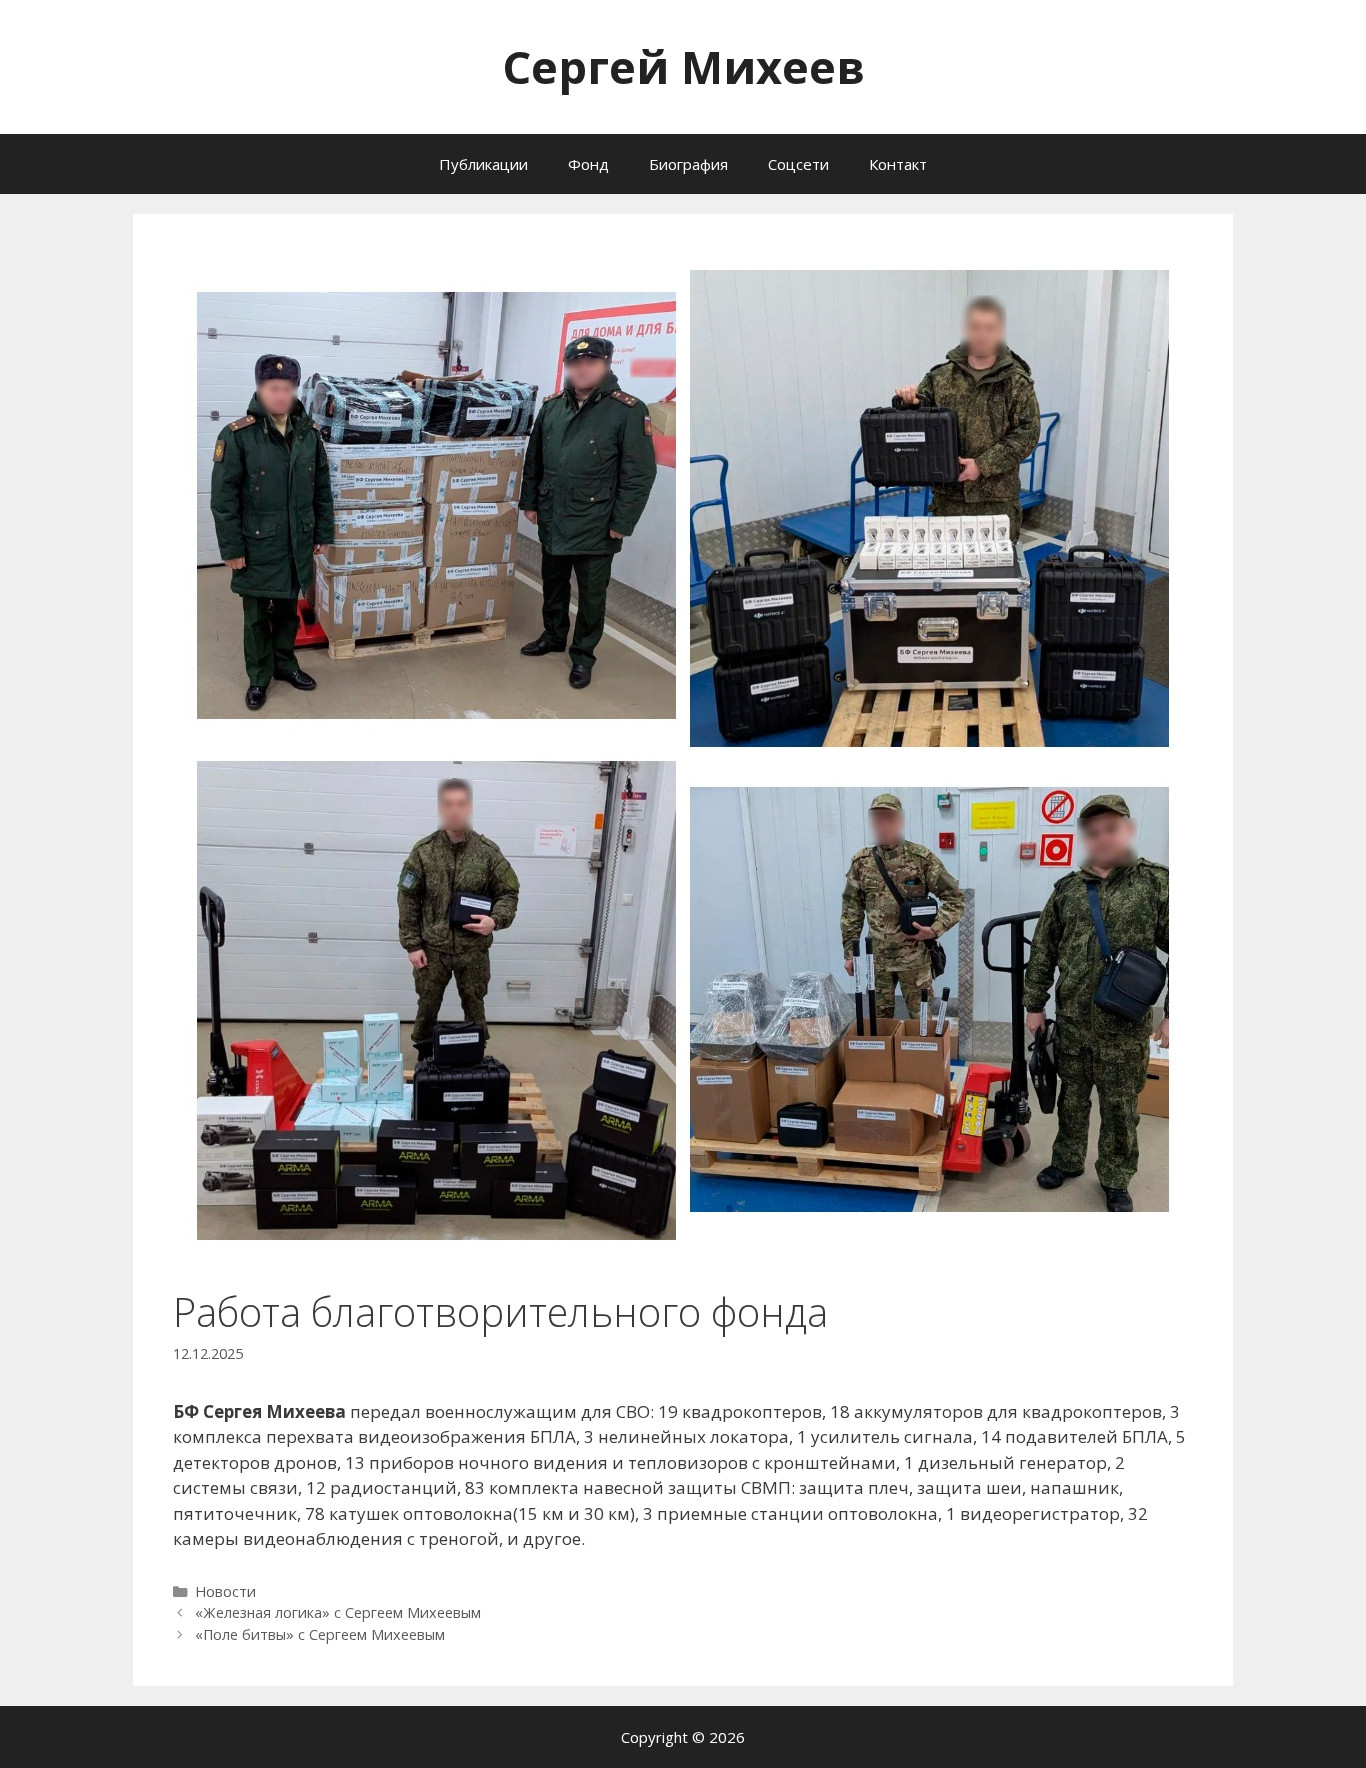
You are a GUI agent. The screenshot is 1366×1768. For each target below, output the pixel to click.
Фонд (588, 164)
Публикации (483, 164)
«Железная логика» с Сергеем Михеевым (338, 1612)
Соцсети (798, 164)
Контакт (898, 164)
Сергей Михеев (683, 66)
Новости (225, 1591)
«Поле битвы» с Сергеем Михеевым (320, 1634)
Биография (688, 164)
